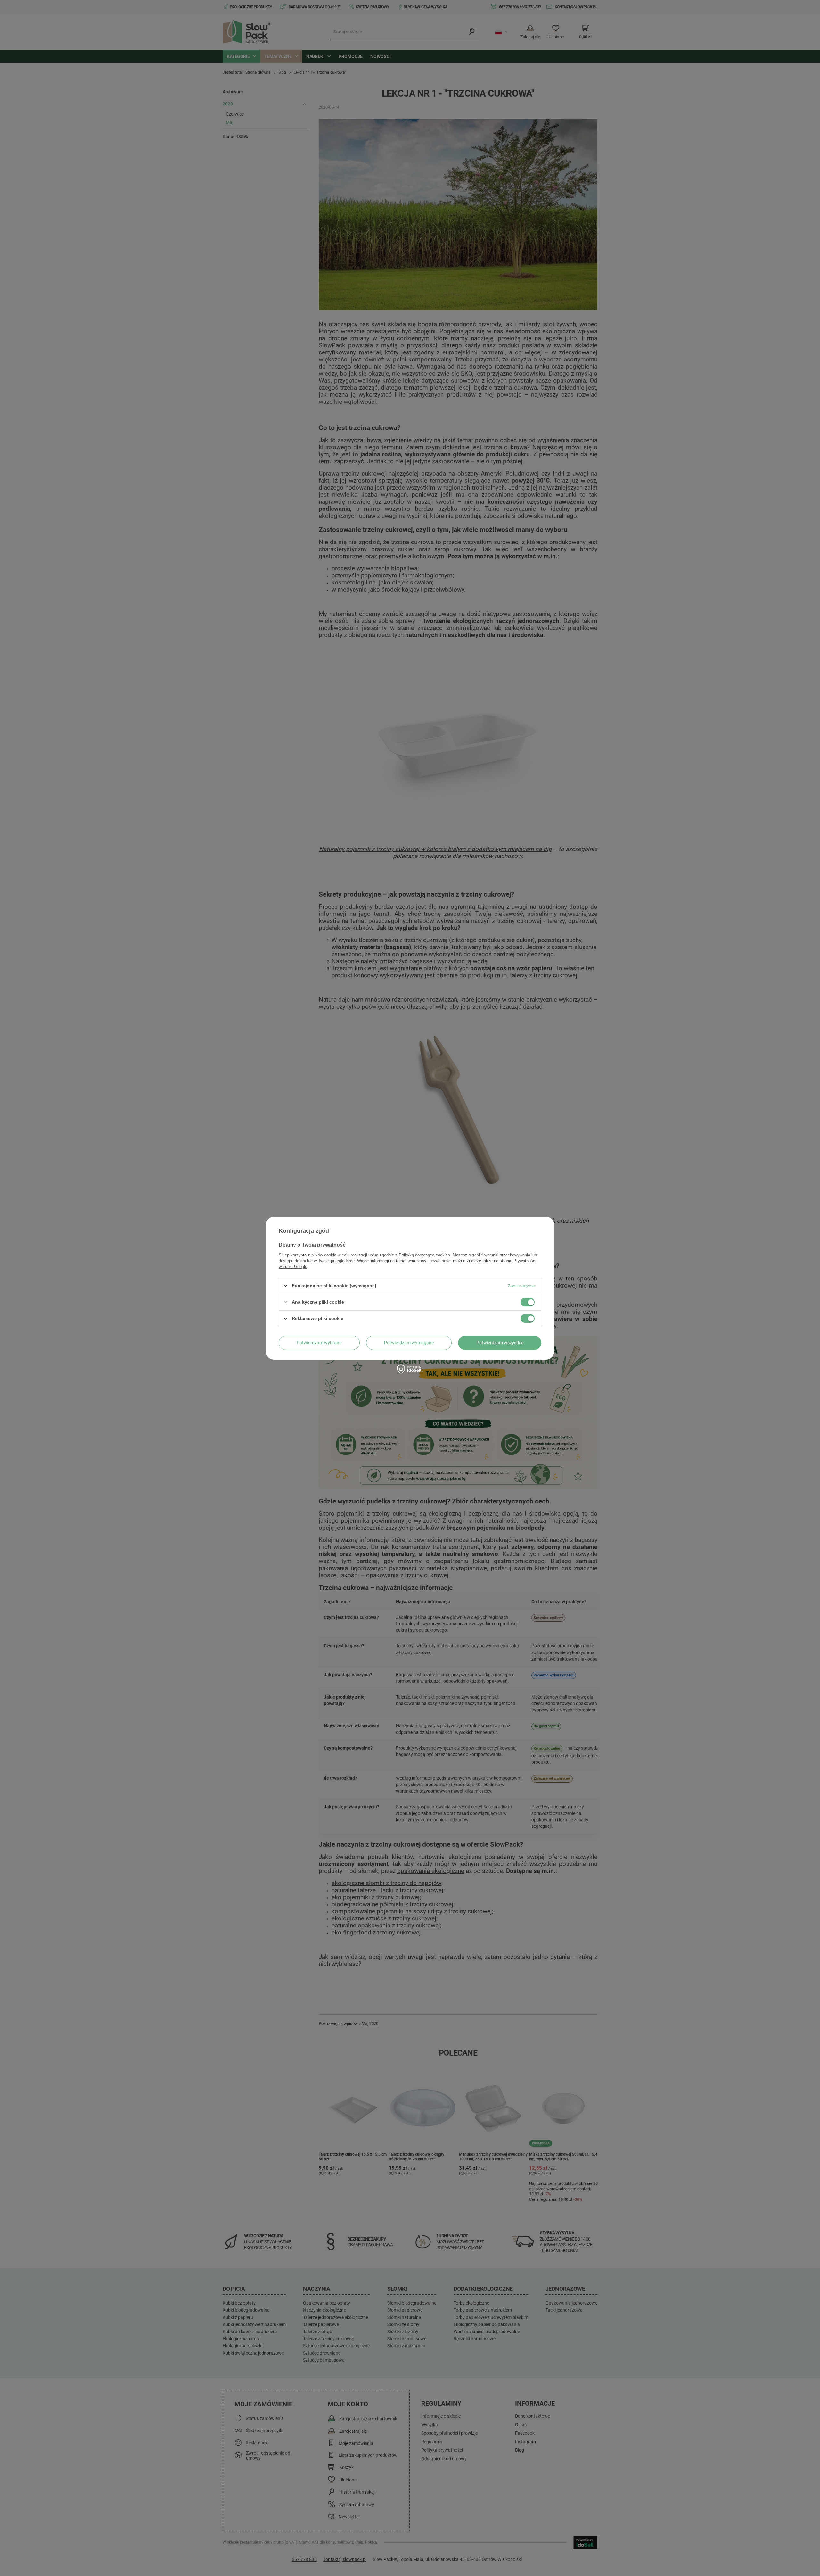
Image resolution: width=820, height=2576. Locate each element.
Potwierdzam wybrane (319, 1343)
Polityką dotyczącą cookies (424, 1255)
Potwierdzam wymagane (409, 1343)
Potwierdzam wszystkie (500, 1343)
